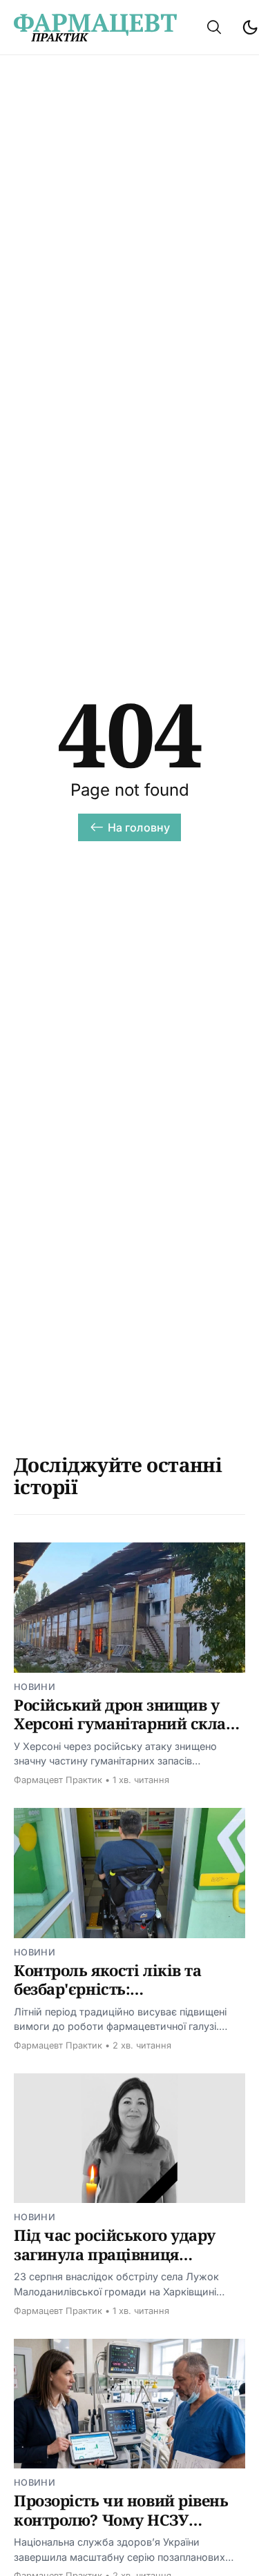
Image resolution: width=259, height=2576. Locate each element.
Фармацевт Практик (58, 1780)
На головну (139, 827)
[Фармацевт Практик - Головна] (95, 28)
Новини (35, 1687)
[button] (214, 27)
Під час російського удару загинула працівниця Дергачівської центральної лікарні (118, 2263)
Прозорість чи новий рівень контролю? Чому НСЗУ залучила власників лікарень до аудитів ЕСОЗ (127, 2529)
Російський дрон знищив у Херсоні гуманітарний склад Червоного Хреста (125, 1723)
